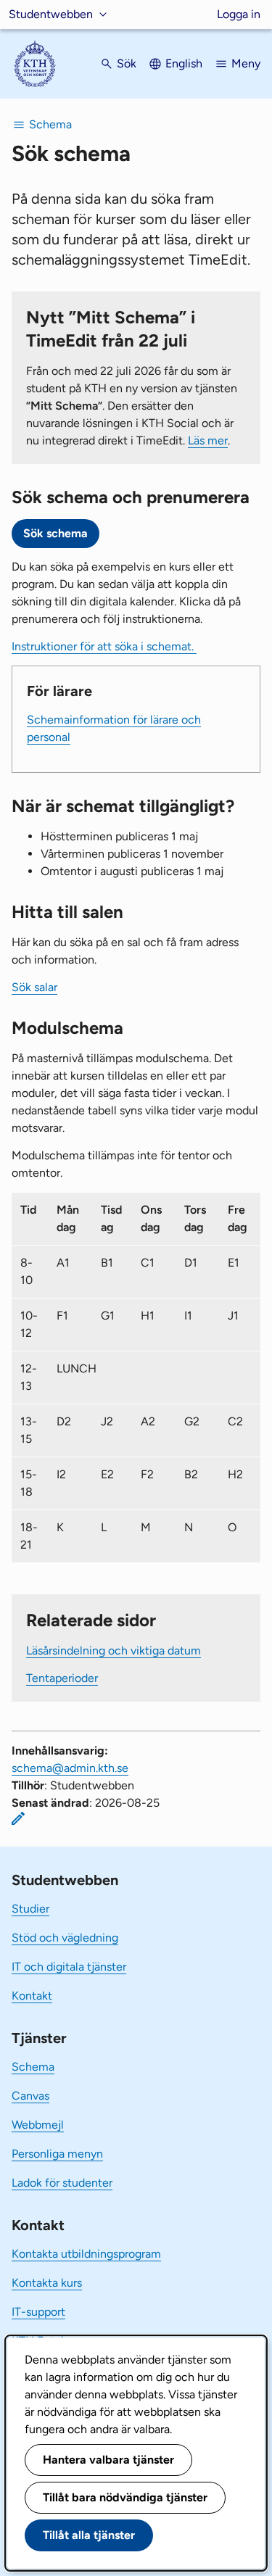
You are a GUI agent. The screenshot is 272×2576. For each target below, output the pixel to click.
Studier (30, 1909)
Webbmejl (38, 2125)
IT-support (38, 2312)
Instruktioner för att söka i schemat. (104, 646)
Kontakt (32, 1996)
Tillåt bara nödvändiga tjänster (125, 2497)
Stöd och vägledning (65, 1938)
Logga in (239, 14)
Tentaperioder (62, 1678)
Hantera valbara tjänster (108, 2460)
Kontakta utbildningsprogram (86, 2254)
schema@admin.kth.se (70, 1768)
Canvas (30, 2096)
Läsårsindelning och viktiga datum (114, 1651)
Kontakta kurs (47, 2283)
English (184, 63)
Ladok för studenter (62, 2183)
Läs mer (208, 440)
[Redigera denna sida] (18, 1818)
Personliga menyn (57, 2154)
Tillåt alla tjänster (89, 2535)
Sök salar (34, 987)
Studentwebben (51, 14)
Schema (33, 2067)
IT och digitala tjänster (69, 1967)
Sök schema (55, 533)
